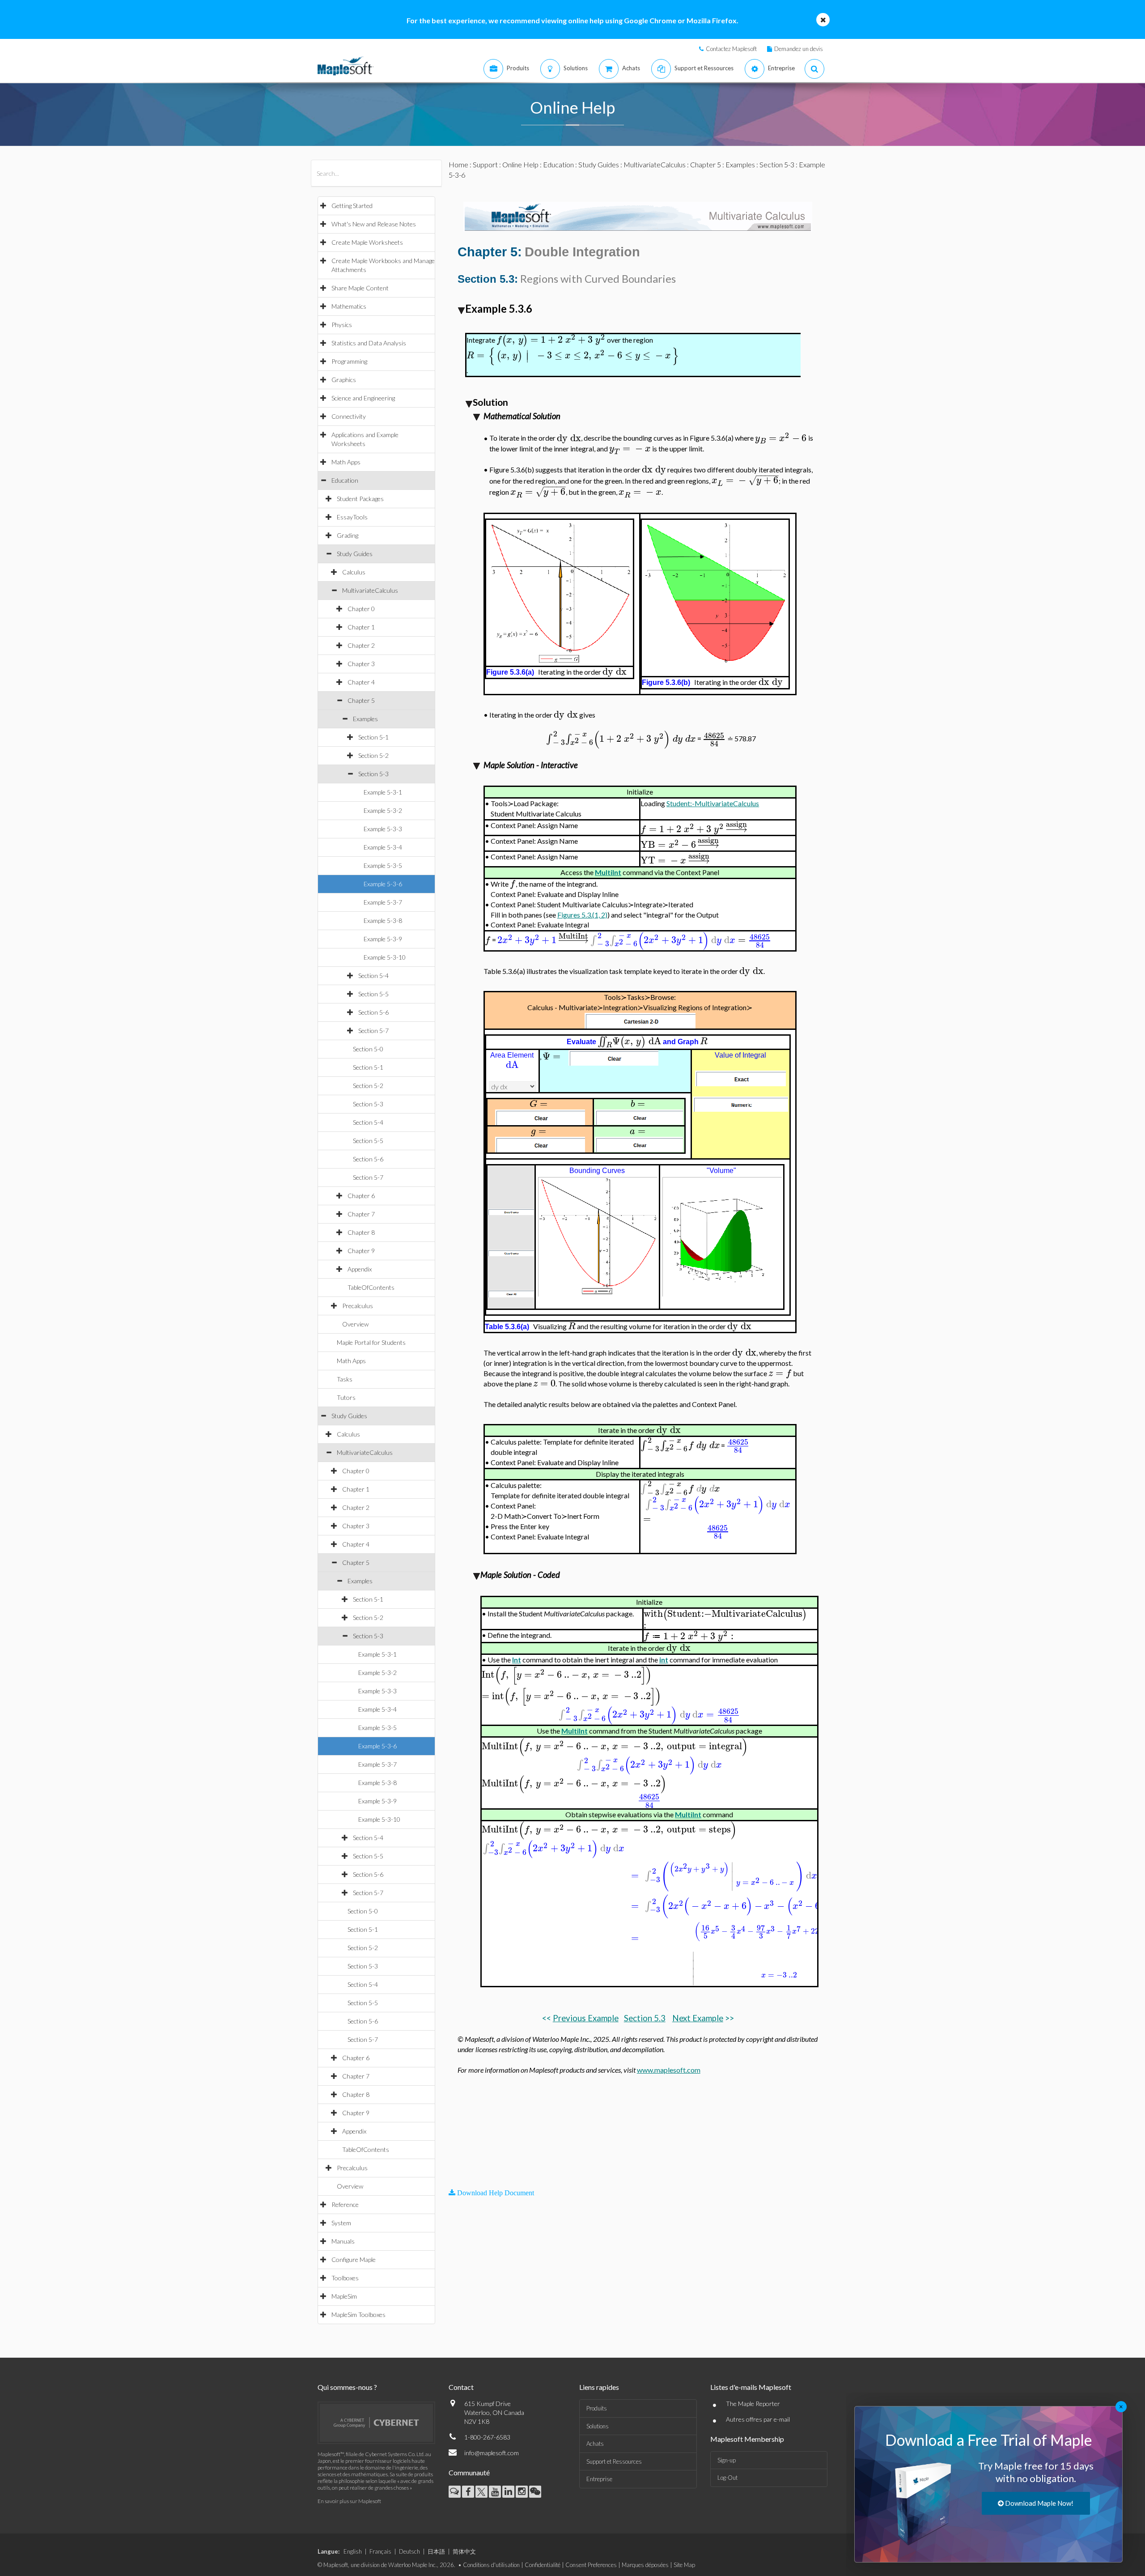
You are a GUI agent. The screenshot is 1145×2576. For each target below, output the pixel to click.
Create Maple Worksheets (367, 242)
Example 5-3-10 (385, 957)
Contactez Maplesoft (731, 49)
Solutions (598, 2426)
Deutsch (409, 2551)
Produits (597, 2408)
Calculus (354, 572)
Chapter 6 (361, 1196)
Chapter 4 (361, 682)
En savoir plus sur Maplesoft (349, 2501)
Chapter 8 (361, 1232)
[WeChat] (535, 2492)
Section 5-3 (373, 774)
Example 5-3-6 (383, 884)
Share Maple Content (360, 288)
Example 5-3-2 (383, 810)
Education (345, 480)
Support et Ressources (614, 2461)
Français (380, 2551)
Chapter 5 (361, 700)
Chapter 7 (361, 1214)
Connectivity (349, 416)
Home (458, 164)
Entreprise (599, 2479)
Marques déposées (645, 2565)
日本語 (436, 2551)
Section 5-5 (373, 994)
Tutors (346, 1397)
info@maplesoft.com (492, 2453)
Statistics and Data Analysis (369, 343)
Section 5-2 (373, 755)
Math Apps (346, 462)
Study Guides (355, 554)
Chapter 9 (361, 1251)
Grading (348, 535)
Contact (461, 2387)
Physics (342, 325)
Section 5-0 (368, 1049)
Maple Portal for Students (371, 1342)
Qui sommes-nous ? (347, 2387)
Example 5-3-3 (383, 829)
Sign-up (727, 2460)
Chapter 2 (361, 645)
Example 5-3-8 (383, 920)
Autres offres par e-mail (758, 2419)
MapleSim (344, 2296)
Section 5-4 (373, 976)
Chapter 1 (361, 627)
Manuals (343, 2241)
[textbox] (551, 340)
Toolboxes (345, 2278)
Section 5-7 (373, 1031)
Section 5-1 (373, 737)
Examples (365, 719)
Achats (595, 2444)
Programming (349, 361)
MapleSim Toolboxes (358, 2315)
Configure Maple (354, 2259)
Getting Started (352, 206)
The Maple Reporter (753, 2404)
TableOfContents (371, 1287)
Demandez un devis (799, 49)
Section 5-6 (373, 1012)
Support (485, 164)
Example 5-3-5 (383, 865)
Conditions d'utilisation (491, 2565)
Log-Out (727, 2478)
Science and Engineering (363, 398)
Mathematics (349, 306)
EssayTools (352, 517)
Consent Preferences (591, 2565)
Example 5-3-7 (383, 902)
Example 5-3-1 (383, 792)
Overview (355, 1324)
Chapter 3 (361, 664)
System (341, 2223)
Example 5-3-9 (383, 939)
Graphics (344, 380)
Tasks (345, 1379)
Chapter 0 (361, 609)
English (353, 2551)
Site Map (684, 2565)
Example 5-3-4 (383, 847)
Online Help (520, 164)
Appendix (360, 1269)
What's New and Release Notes (374, 224)
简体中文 (464, 2551)
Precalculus (358, 1306)
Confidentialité (543, 2565)
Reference (345, 2204)
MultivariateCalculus (370, 590)
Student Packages (360, 499)
